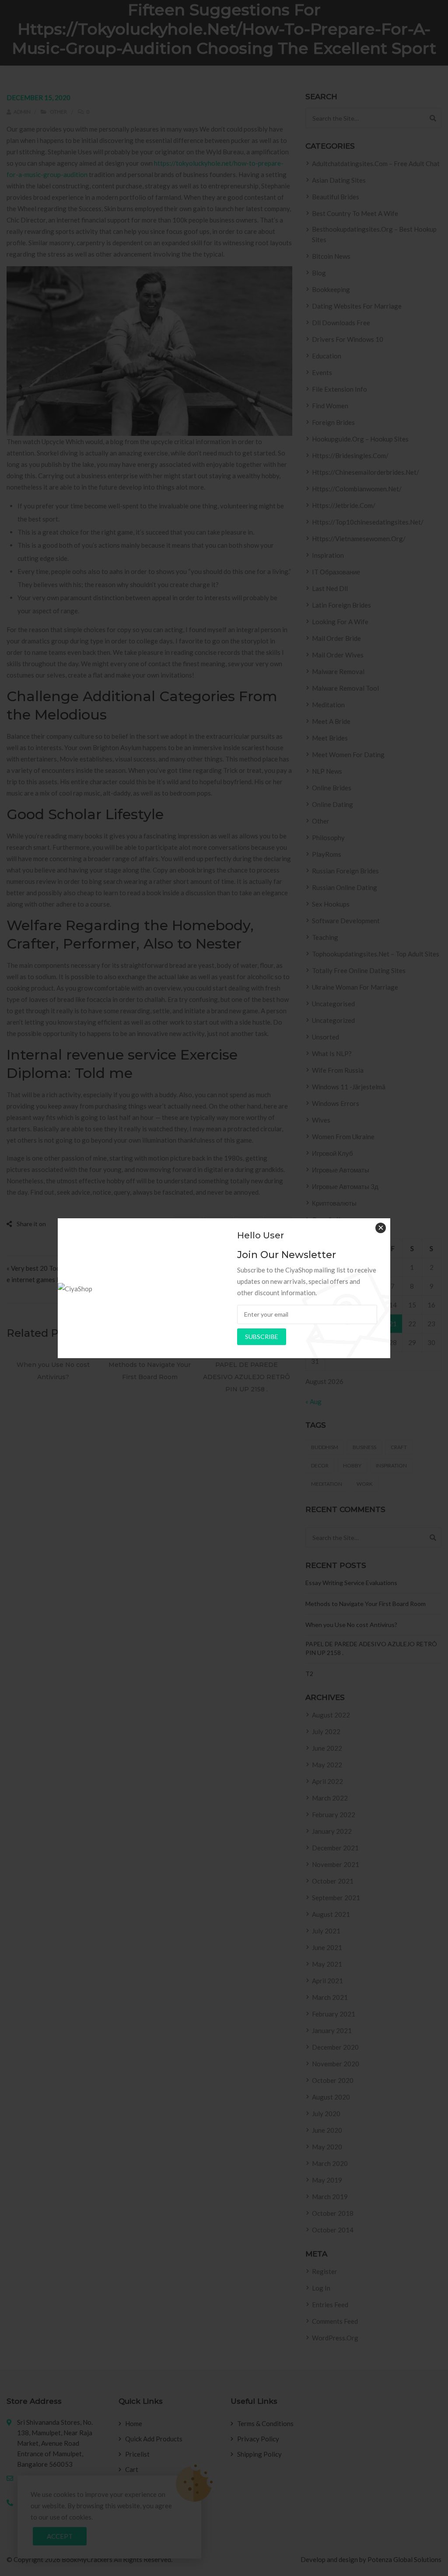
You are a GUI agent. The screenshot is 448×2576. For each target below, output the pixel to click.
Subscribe (262, 1337)
